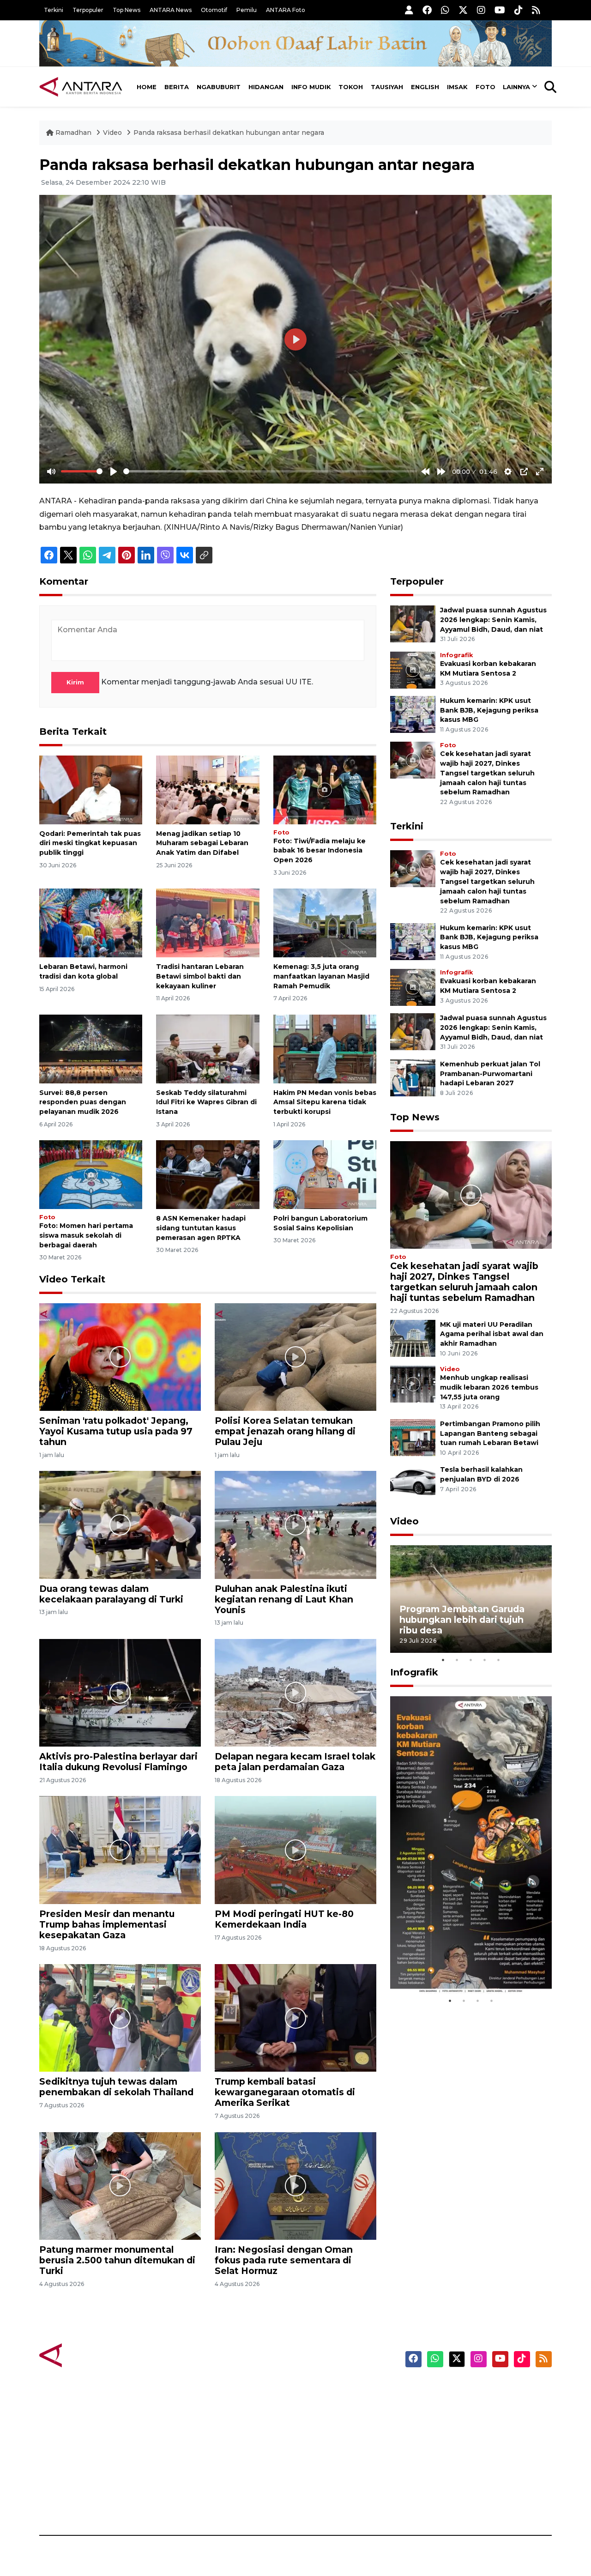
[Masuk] (409, 10)
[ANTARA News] (81, 87)
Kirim (75, 682)
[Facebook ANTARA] (427, 10)
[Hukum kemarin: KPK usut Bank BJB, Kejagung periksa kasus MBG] (413, 714)
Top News (127, 10)
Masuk (445, 2406)
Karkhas (317, 2390)
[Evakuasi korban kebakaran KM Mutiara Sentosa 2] (413, 669)
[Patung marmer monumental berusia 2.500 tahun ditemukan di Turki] (120, 2186)
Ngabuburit (219, 87)
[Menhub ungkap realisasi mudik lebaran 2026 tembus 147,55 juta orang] (413, 1383)
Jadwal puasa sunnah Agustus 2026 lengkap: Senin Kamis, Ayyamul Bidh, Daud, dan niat (493, 620)
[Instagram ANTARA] (481, 10)
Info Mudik (311, 87)
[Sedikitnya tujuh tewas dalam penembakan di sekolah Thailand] (120, 2017)
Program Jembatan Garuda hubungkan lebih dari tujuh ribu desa (462, 1620)
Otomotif (214, 10)
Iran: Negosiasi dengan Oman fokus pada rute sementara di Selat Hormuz (284, 2260)
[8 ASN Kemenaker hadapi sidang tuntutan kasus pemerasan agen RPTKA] (208, 1174)
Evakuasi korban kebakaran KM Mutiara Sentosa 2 (463, 1966)
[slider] (82, 471)
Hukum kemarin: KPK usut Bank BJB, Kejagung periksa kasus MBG (489, 710)
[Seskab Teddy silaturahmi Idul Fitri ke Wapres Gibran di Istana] (208, 1048)
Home (147, 87)
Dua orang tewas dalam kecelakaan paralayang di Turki (111, 1594)
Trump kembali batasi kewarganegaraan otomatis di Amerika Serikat (285, 2092)
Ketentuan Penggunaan (477, 2422)
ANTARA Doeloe (331, 2455)
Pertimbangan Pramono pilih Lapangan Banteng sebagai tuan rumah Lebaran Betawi (490, 1433)
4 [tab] (485, 1660)
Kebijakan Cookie (465, 2455)
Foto (485, 87)
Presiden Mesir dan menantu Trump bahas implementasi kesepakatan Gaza (107, 1924)
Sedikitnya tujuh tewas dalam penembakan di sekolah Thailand (116, 2087)
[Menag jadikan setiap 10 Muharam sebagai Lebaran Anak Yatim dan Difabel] (208, 789)
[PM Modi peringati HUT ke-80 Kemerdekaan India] (295, 1849)
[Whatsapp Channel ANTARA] (445, 10)
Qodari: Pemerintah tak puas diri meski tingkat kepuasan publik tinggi (90, 843)
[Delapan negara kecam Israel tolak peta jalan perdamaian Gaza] (295, 1692)
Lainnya (516, 87)
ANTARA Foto (286, 10)
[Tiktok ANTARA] (519, 10)
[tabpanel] (471, 1599)
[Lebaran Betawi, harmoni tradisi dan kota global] (91, 922)
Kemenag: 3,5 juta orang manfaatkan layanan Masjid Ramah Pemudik (321, 976)
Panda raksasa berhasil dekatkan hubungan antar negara (229, 133)
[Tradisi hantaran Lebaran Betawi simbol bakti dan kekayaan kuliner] (208, 922)
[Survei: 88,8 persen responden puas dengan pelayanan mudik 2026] (91, 1048)
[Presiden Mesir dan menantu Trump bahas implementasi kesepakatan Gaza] (120, 1849)
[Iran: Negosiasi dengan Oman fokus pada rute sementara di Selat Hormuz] (295, 2186)
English (425, 87)
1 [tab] (443, 1660)
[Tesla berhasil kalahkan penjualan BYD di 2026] (413, 1483)
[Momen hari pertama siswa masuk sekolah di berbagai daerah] (91, 1174)
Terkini (54, 10)
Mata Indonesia (329, 2438)
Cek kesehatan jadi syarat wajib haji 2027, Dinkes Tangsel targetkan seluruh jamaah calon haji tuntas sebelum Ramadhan (487, 773)
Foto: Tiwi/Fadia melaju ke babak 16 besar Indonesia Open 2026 (320, 851)
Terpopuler (88, 10)
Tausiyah (387, 87)
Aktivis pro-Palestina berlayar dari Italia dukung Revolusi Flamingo (118, 1762)
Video (112, 133)
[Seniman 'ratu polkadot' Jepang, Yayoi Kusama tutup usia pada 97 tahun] (120, 1357)
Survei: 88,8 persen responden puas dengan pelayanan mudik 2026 (83, 1102)
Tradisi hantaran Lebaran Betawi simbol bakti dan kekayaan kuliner (200, 976)
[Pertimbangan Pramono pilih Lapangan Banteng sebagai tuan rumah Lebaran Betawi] (413, 1437)
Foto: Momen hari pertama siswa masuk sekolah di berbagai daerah (86, 1235)
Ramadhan (73, 133)
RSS (441, 2503)
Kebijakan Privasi (464, 2438)
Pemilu (247, 10)
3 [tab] (471, 1660)
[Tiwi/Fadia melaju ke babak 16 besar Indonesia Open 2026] (325, 789)
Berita (177, 87)
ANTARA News (171, 10)
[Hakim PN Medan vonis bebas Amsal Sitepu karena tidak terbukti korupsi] (325, 1048)
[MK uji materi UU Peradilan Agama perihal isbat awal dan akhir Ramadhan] (413, 1338)
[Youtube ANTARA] (500, 10)
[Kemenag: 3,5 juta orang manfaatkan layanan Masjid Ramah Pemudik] (325, 922)
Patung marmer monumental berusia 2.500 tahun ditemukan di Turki (117, 2260)
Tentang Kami (459, 2471)
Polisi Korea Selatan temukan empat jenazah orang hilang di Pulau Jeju (285, 1431)
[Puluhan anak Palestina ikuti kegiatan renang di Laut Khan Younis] (295, 1524)
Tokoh (351, 87)
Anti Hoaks (322, 2406)
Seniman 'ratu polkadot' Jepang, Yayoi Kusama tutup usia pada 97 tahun (116, 1431)
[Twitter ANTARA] (463, 10)
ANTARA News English (473, 2390)
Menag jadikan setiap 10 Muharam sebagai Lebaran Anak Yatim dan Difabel (202, 843)
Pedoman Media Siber (473, 2487)
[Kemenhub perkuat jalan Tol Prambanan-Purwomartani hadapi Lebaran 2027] (413, 1077)
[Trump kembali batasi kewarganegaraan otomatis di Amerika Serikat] (295, 2017)
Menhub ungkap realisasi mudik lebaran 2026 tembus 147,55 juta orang (489, 1387)
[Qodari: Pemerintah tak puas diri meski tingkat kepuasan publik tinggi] (91, 789)
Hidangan (266, 87)
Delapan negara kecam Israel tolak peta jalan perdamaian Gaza (295, 1762)
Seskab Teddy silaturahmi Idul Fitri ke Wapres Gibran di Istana (206, 1102)
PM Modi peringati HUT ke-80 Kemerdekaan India (284, 1919)
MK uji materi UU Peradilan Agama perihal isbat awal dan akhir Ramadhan (492, 1334)
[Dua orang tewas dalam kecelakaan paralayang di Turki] (120, 1524)
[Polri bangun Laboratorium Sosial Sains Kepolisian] (325, 1174)
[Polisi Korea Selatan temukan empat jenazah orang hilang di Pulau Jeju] (295, 1357)
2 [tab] (457, 1660)
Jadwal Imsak (194, 2503)
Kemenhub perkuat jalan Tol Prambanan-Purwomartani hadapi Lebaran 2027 (490, 1074)
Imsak (457, 87)
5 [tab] (499, 1660)
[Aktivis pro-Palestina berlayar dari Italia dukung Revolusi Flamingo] (120, 1692)
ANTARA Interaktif (335, 2422)
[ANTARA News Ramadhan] (90, 2355)
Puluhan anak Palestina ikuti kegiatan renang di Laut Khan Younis (284, 1599)
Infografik (456, 655)
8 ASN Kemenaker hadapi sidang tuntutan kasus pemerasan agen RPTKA (201, 1228)
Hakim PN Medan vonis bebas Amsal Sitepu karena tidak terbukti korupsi (325, 1102)
